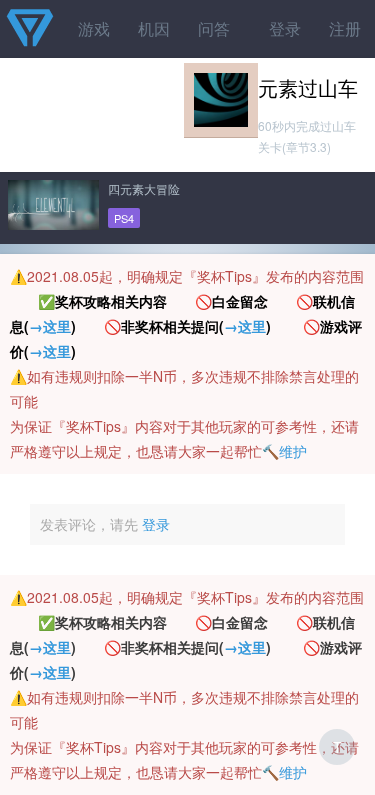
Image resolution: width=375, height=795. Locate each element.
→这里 (50, 326)
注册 (345, 28)
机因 (154, 28)
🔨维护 (284, 451)
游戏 (94, 28)
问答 (214, 28)
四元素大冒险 (144, 188)
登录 (285, 28)
